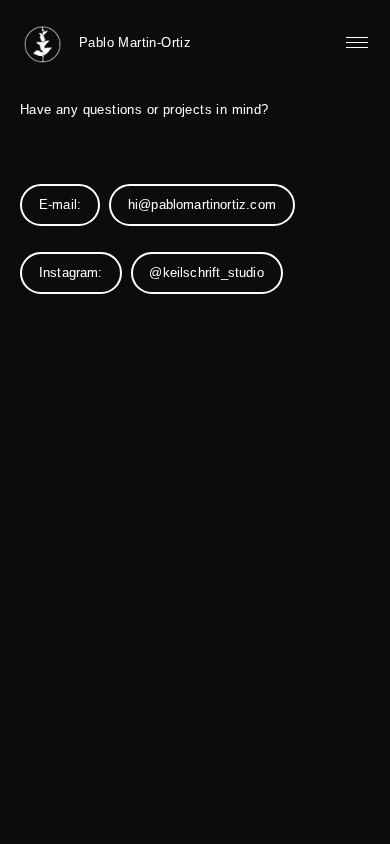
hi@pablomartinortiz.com (202, 205)
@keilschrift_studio (206, 273)
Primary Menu (357, 43)
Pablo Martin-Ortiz (135, 42)
